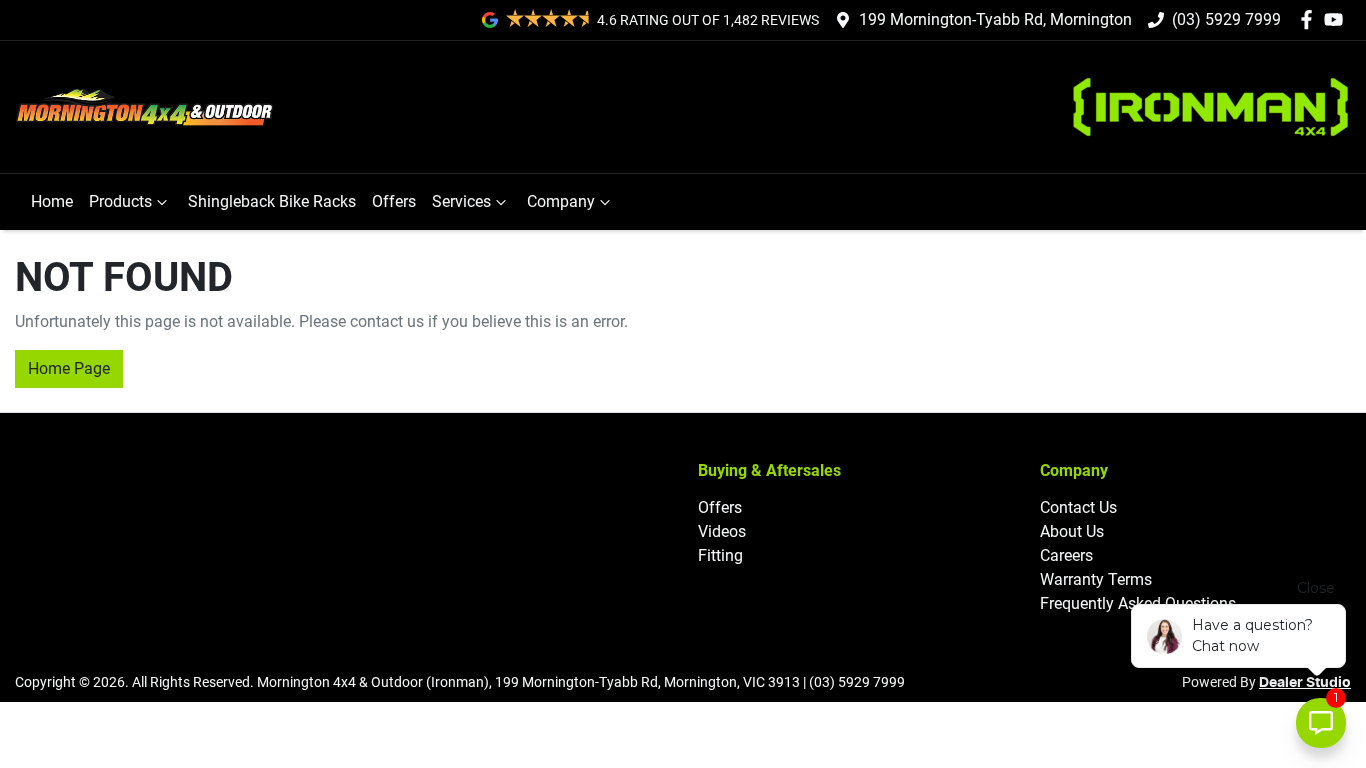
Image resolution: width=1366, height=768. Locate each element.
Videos (722, 531)
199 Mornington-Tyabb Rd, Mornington (995, 19)
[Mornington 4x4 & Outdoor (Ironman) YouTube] (1337, 19)
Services (461, 201)
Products (120, 201)
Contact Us (1078, 507)
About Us (1072, 531)
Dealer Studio (1305, 683)
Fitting (720, 555)
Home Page (69, 368)
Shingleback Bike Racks (272, 201)
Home (52, 201)
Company (561, 201)
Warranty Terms (1096, 579)
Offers (394, 201)
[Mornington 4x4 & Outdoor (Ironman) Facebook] (1310, 19)
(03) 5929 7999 (1226, 19)
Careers (1066, 555)
